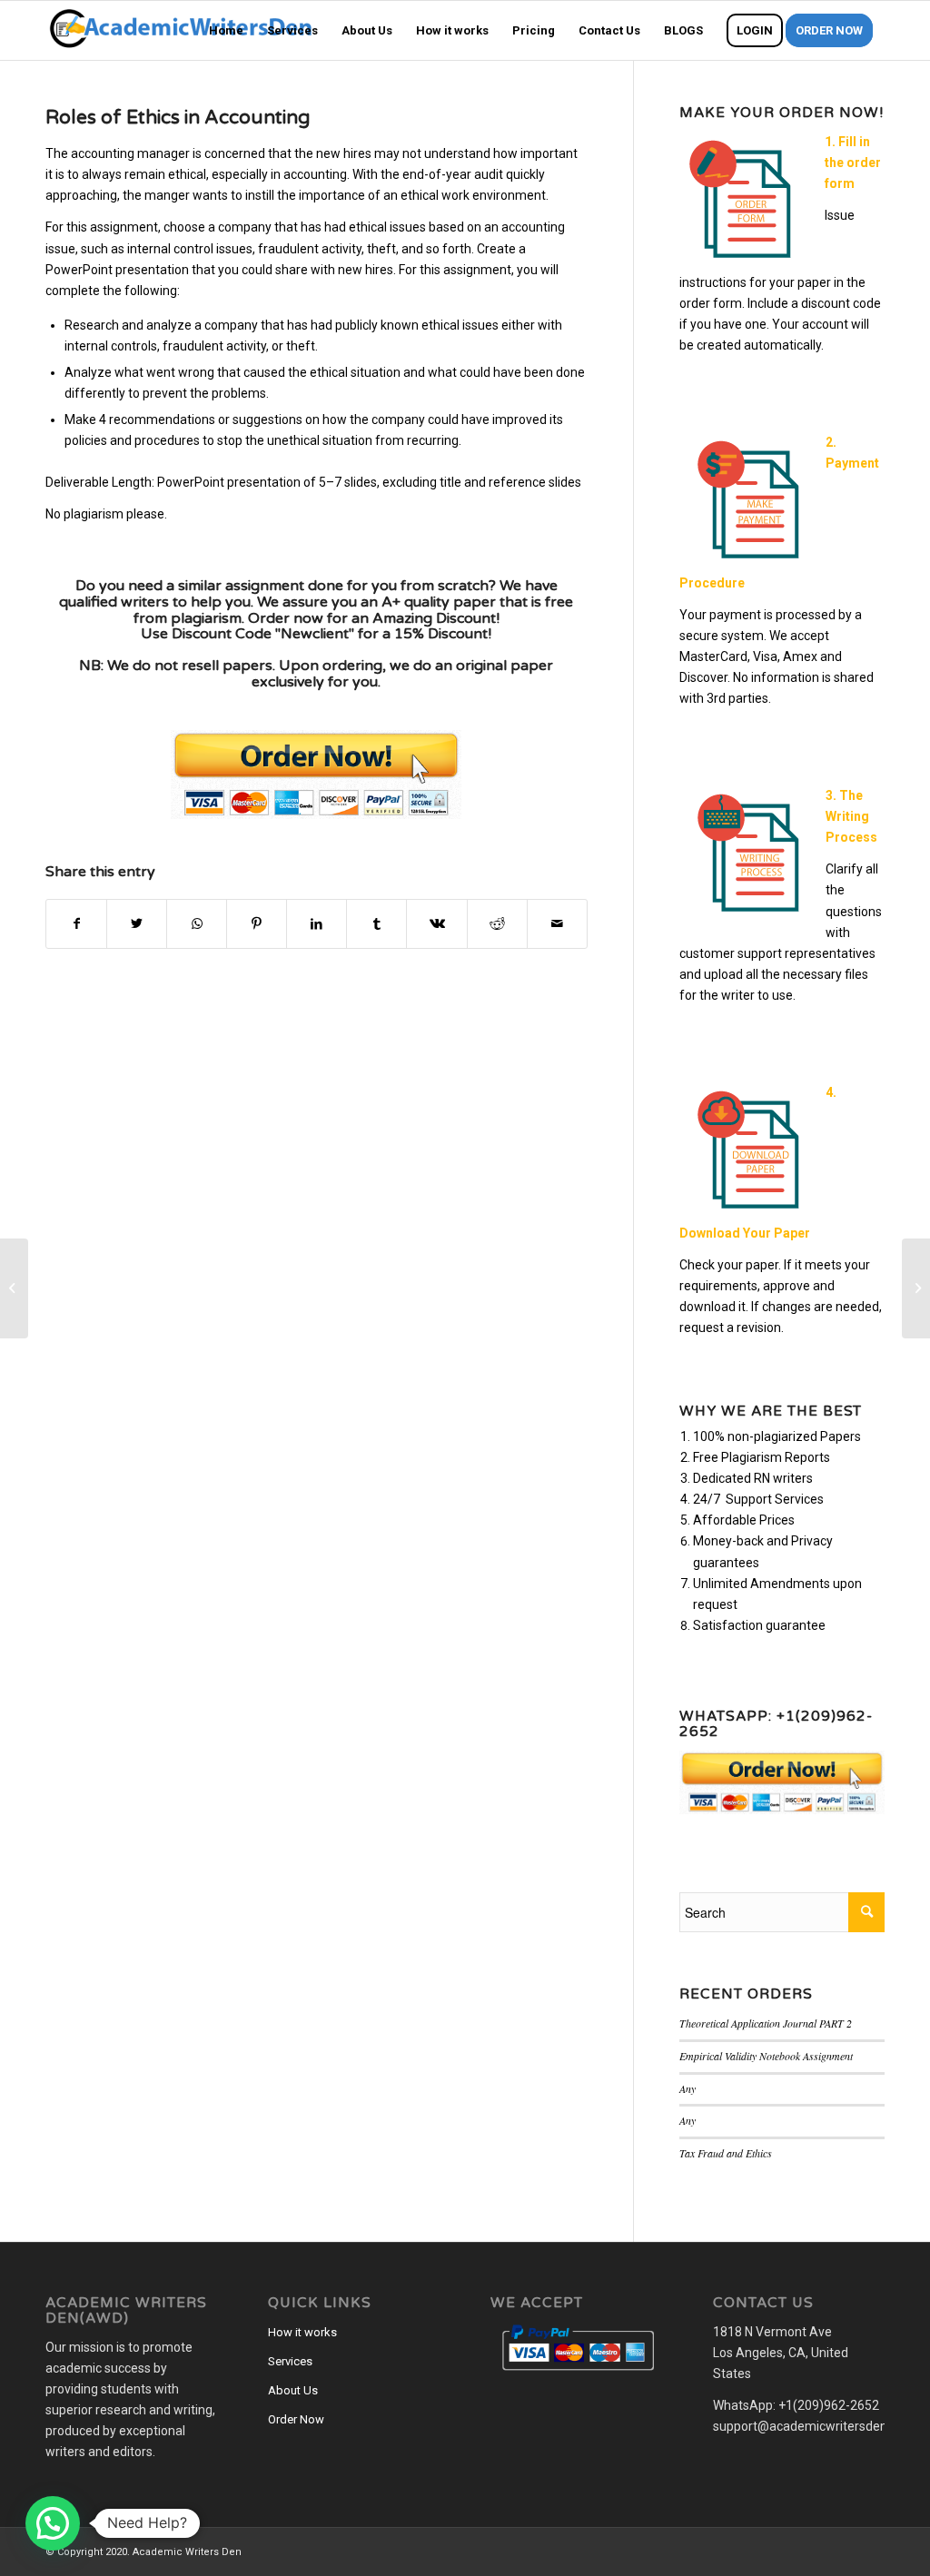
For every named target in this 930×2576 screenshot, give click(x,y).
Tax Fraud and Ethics (726, 2153)
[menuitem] (226, 30)
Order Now (296, 2419)
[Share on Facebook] (76, 924)
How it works (302, 2332)
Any (688, 2088)
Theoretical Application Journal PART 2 (766, 2023)
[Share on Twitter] (137, 924)
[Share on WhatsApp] (197, 924)
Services (290, 2361)
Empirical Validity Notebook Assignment (766, 2056)
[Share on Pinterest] (257, 924)
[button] (53, 2523)
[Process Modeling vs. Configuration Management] (14, 1288)
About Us (293, 2390)
